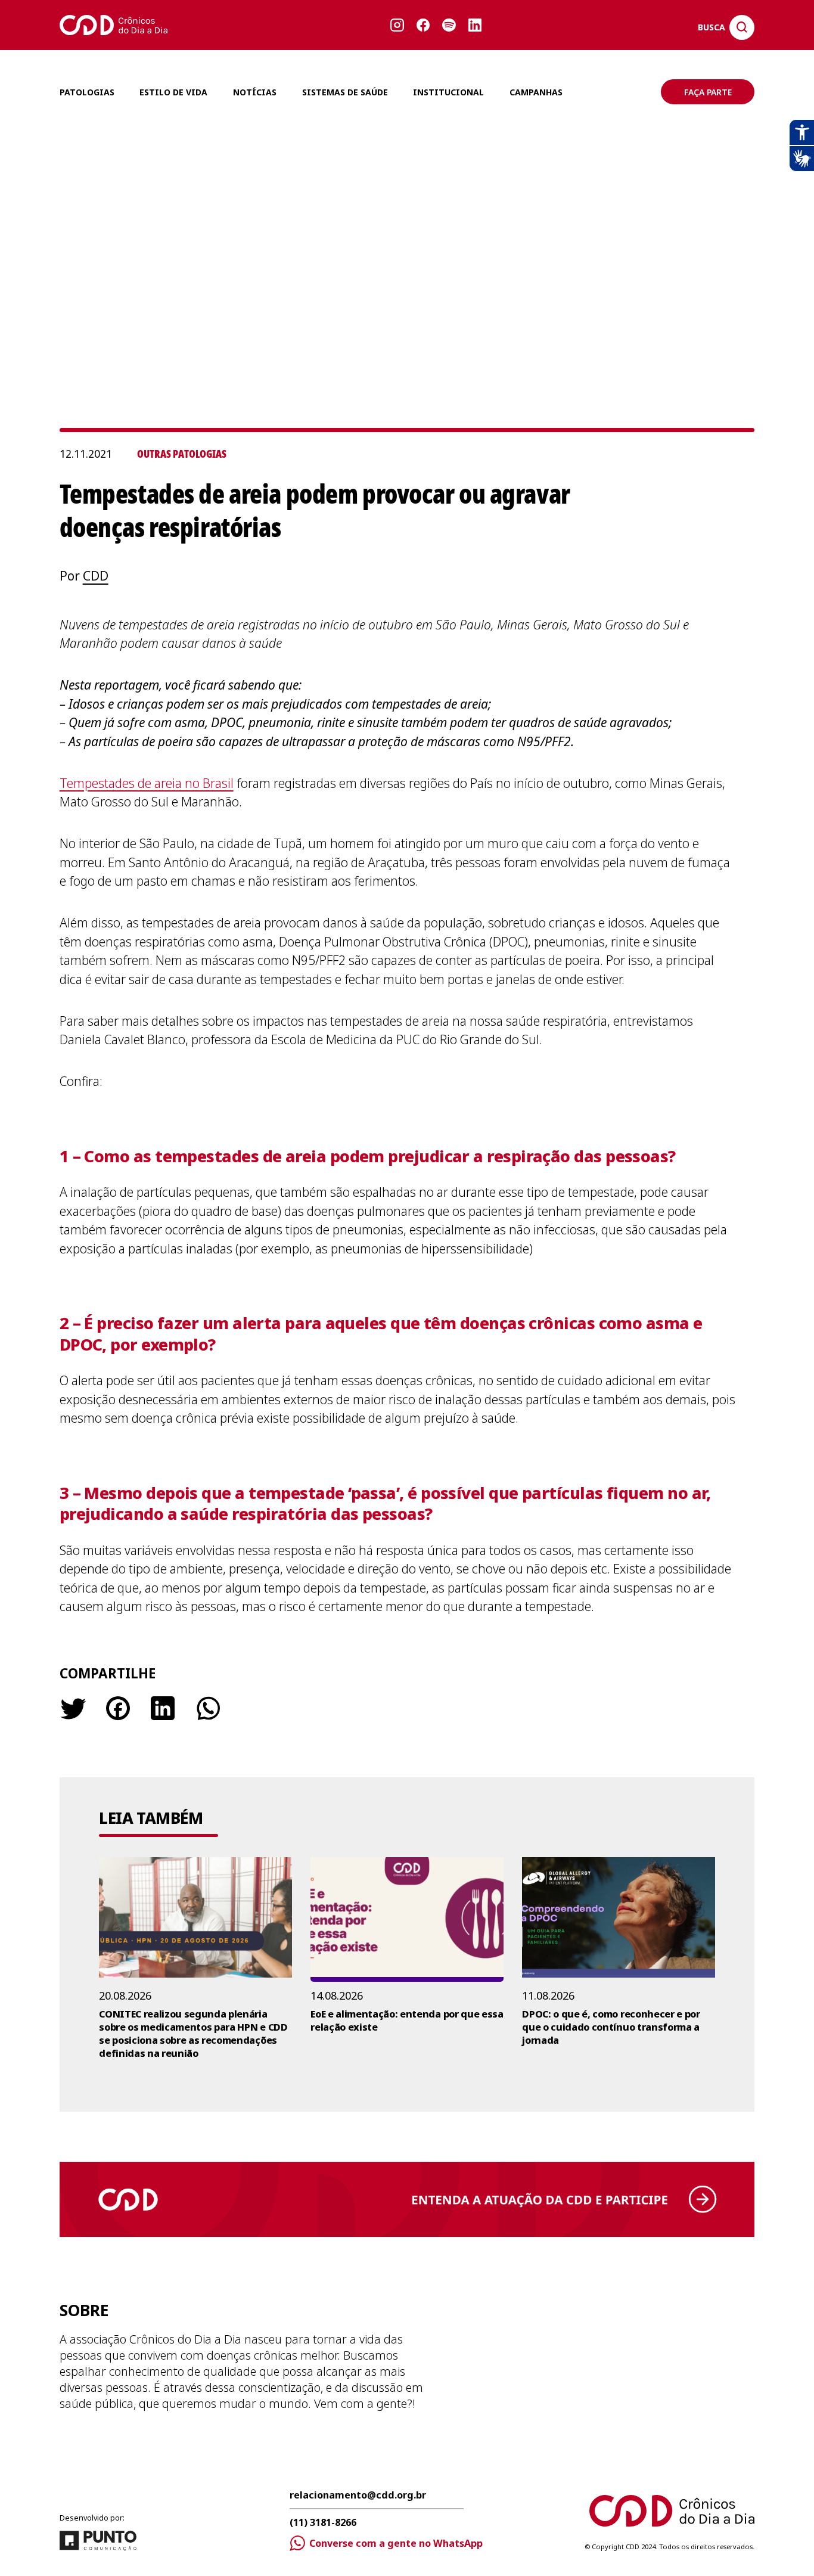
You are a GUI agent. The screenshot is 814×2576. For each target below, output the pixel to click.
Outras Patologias (182, 454)
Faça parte (708, 92)
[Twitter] (73, 1708)
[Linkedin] (163, 1708)
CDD (96, 576)
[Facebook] (118, 1708)
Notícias (255, 92)
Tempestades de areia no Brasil (147, 783)
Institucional (448, 92)
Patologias (87, 92)
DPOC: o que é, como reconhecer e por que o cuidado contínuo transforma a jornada (611, 2027)
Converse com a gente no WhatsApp (396, 2543)
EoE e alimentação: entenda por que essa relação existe (407, 2021)
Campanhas (536, 92)
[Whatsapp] (207, 1708)
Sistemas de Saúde (345, 92)
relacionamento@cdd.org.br (358, 2496)
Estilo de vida (173, 92)
